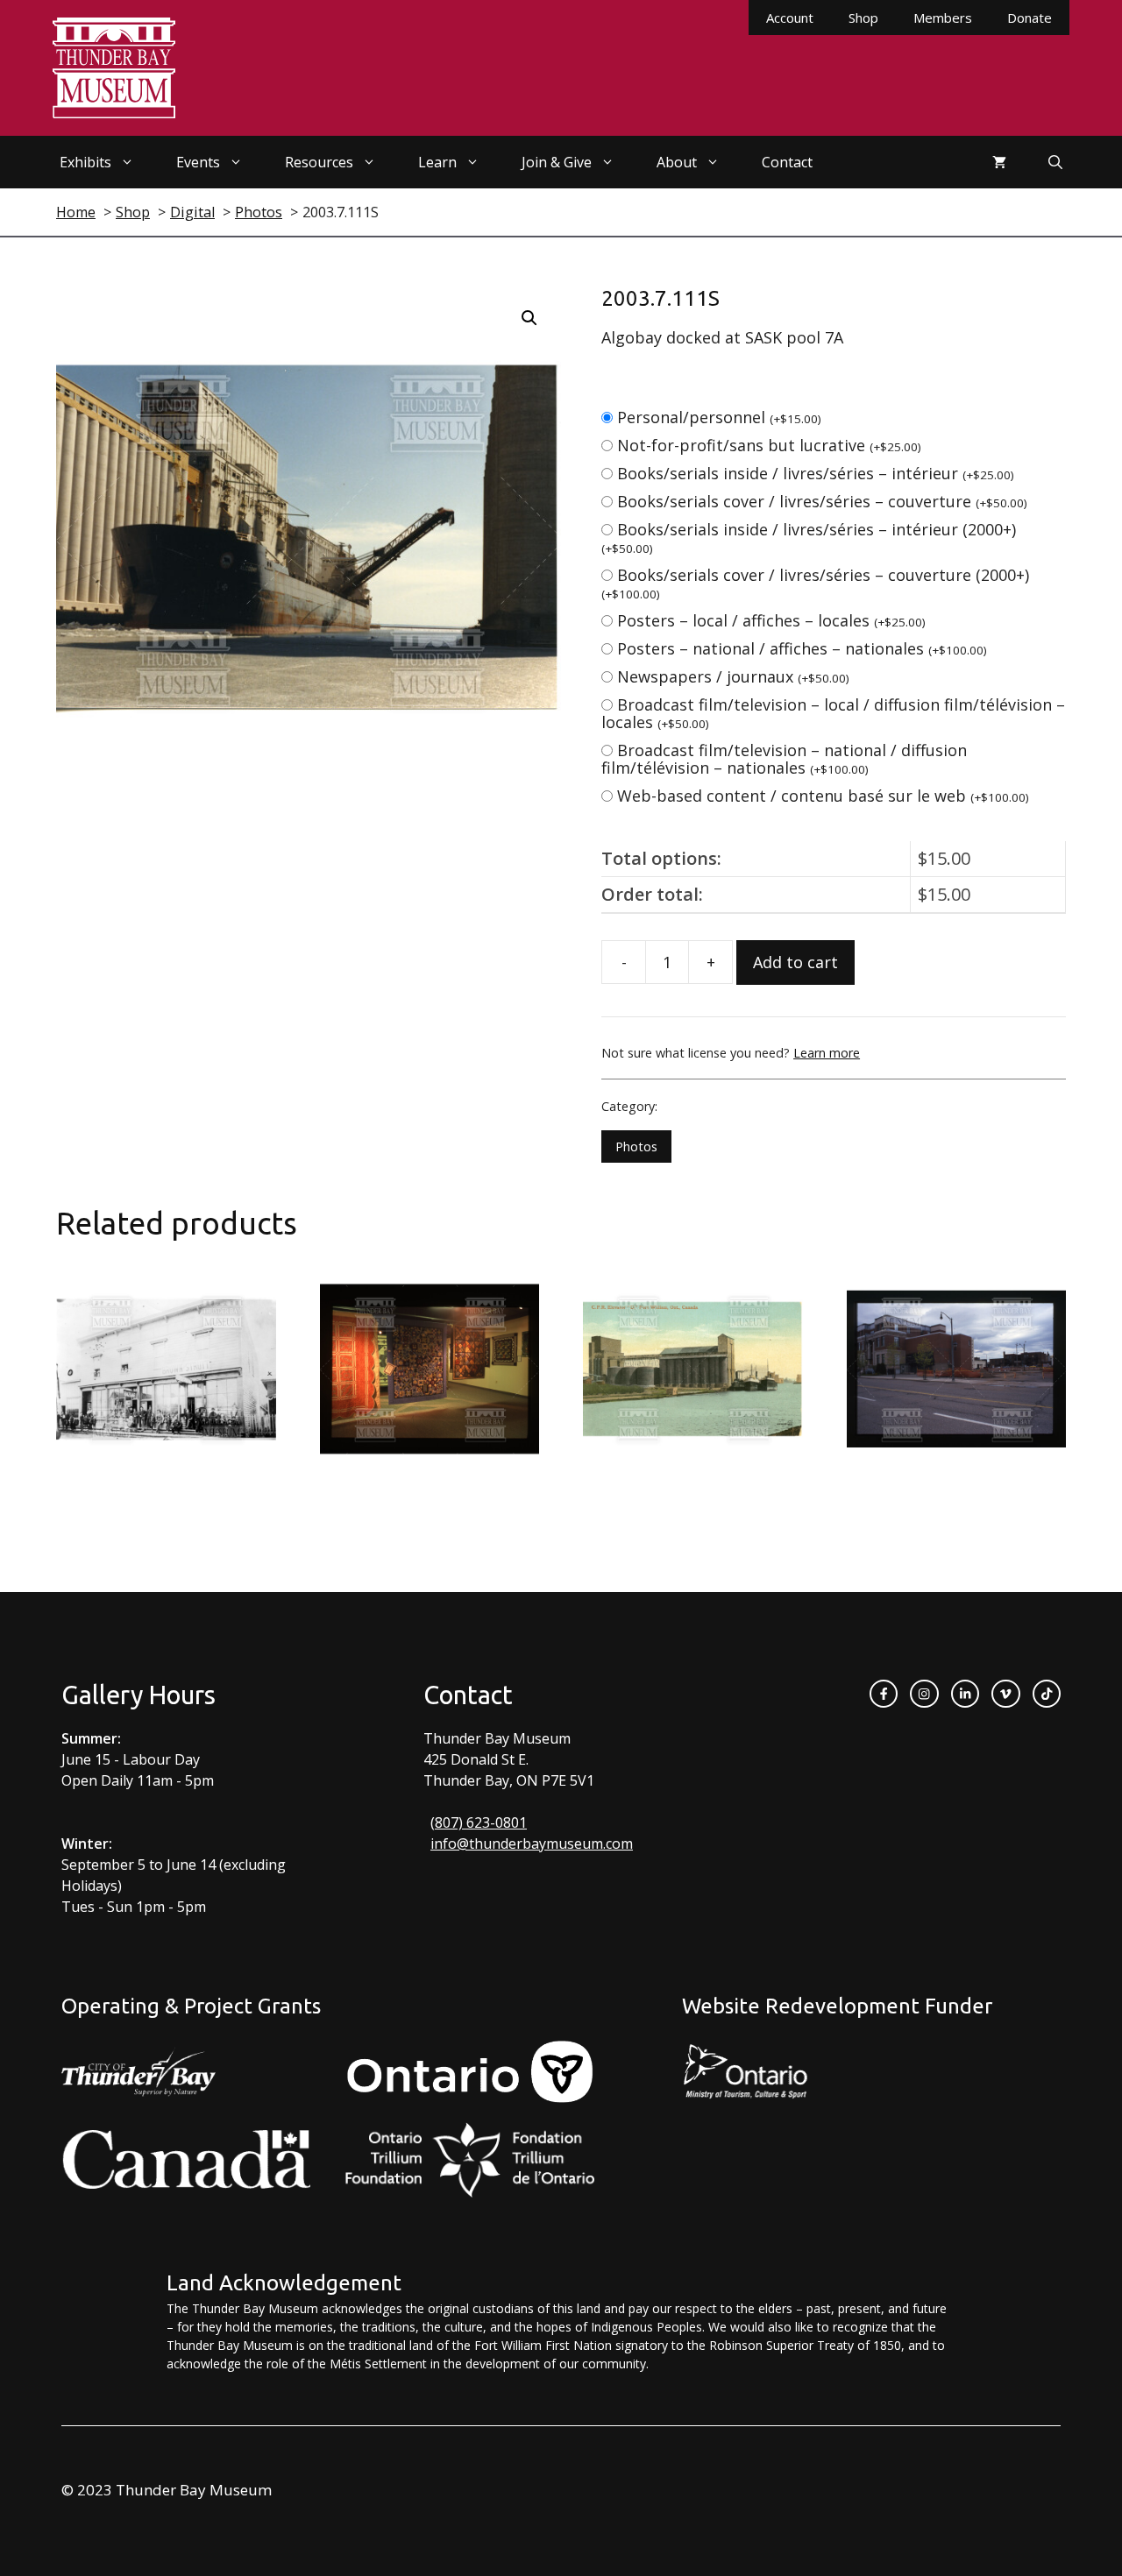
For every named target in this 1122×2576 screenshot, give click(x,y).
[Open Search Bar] (1055, 162)
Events (198, 162)
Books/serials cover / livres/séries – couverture (822, 501)
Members (943, 18)
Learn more (827, 1053)
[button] (529, 318)
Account (790, 18)
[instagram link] (924, 1694)
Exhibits (85, 162)
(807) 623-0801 (479, 1822)
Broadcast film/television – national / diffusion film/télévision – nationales (784, 759)
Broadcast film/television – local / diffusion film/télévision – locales (833, 713)
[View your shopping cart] (999, 162)
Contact (787, 162)
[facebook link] (884, 1694)
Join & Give (557, 162)
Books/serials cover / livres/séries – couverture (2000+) (815, 583)
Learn (437, 162)
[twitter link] (1005, 1694)
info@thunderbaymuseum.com (532, 1844)
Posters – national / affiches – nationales (802, 648)
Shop (863, 18)
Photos (636, 1146)
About (677, 162)
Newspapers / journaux (733, 676)
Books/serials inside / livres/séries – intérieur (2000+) (809, 538)
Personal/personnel (719, 417)
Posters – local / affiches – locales (771, 620)
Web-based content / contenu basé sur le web (823, 796)
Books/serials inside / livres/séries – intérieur (816, 473)
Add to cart (795, 962)
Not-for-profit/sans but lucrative (769, 445)
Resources (319, 162)
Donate (1030, 18)
